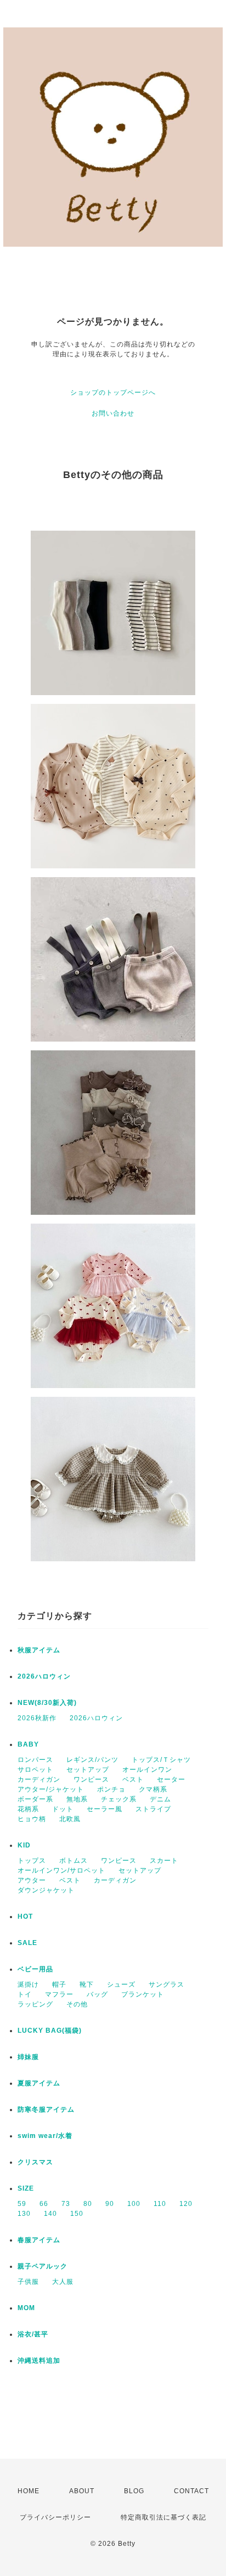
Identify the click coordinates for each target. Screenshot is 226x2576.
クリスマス (35, 2162)
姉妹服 (28, 2057)
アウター (32, 1880)
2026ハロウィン (44, 1676)
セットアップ (88, 1770)
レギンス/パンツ (92, 1760)
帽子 (59, 1984)
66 (44, 2204)
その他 (77, 2004)
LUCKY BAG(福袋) (50, 2031)
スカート (164, 1861)
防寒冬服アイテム (46, 2109)
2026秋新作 (37, 1718)
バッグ (97, 1994)
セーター (171, 1779)
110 (160, 2204)
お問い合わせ (113, 413)
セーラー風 (104, 1809)
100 (134, 2204)
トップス (32, 1861)
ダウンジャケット (46, 1890)
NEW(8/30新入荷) (47, 1703)
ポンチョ (111, 1789)
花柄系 (28, 1809)
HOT (25, 1917)
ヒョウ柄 (32, 1819)
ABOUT (82, 2491)
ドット (63, 1809)
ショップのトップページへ (113, 393)
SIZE (26, 2188)
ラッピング (35, 2004)
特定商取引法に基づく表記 (163, 2517)
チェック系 (119, 1799)
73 (66, 2204)
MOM (26, 2308)
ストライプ (153, 1809)
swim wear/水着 (45, 2136)
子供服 (28, 2282)
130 (24, 2214)
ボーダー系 (35, 1799)
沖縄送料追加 (39, 2361)
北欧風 (70, 1819)
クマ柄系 (153, 1789)
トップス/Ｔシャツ (161, 1760)
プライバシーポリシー (55, 2517)
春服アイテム (39, 2240)
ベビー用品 (35, 1969)
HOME (29, 2491)
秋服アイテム (39, 1650)
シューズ (121, 1984)
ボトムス (74, 1861)
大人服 (63, 2282)
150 (77, 2214)
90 (110, 2204)
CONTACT (191, 2491)
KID (24, 1845)
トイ (25, 1994)
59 (22, 2204)
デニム (160, 1799)
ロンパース (35, 1760)
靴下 (87, 1984)
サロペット (35, 1770)
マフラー (59, 1994)
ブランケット (143, 1994)
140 (50, 2214)
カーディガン (39, 1779)
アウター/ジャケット (51, 1789)
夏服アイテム (39, 2083)
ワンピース (91, 1779)
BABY (28, 1744)
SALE (27, 1943)
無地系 (77, 1799)
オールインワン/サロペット (61, 1870)
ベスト (133, 1779)
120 (186, 2204)
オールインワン (147, 1770)
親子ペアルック (43, 2266)
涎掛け (28, 1984)
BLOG (134, 2491)
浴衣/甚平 (33, 2334)
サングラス (166, 1984)
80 (88, 2204)
